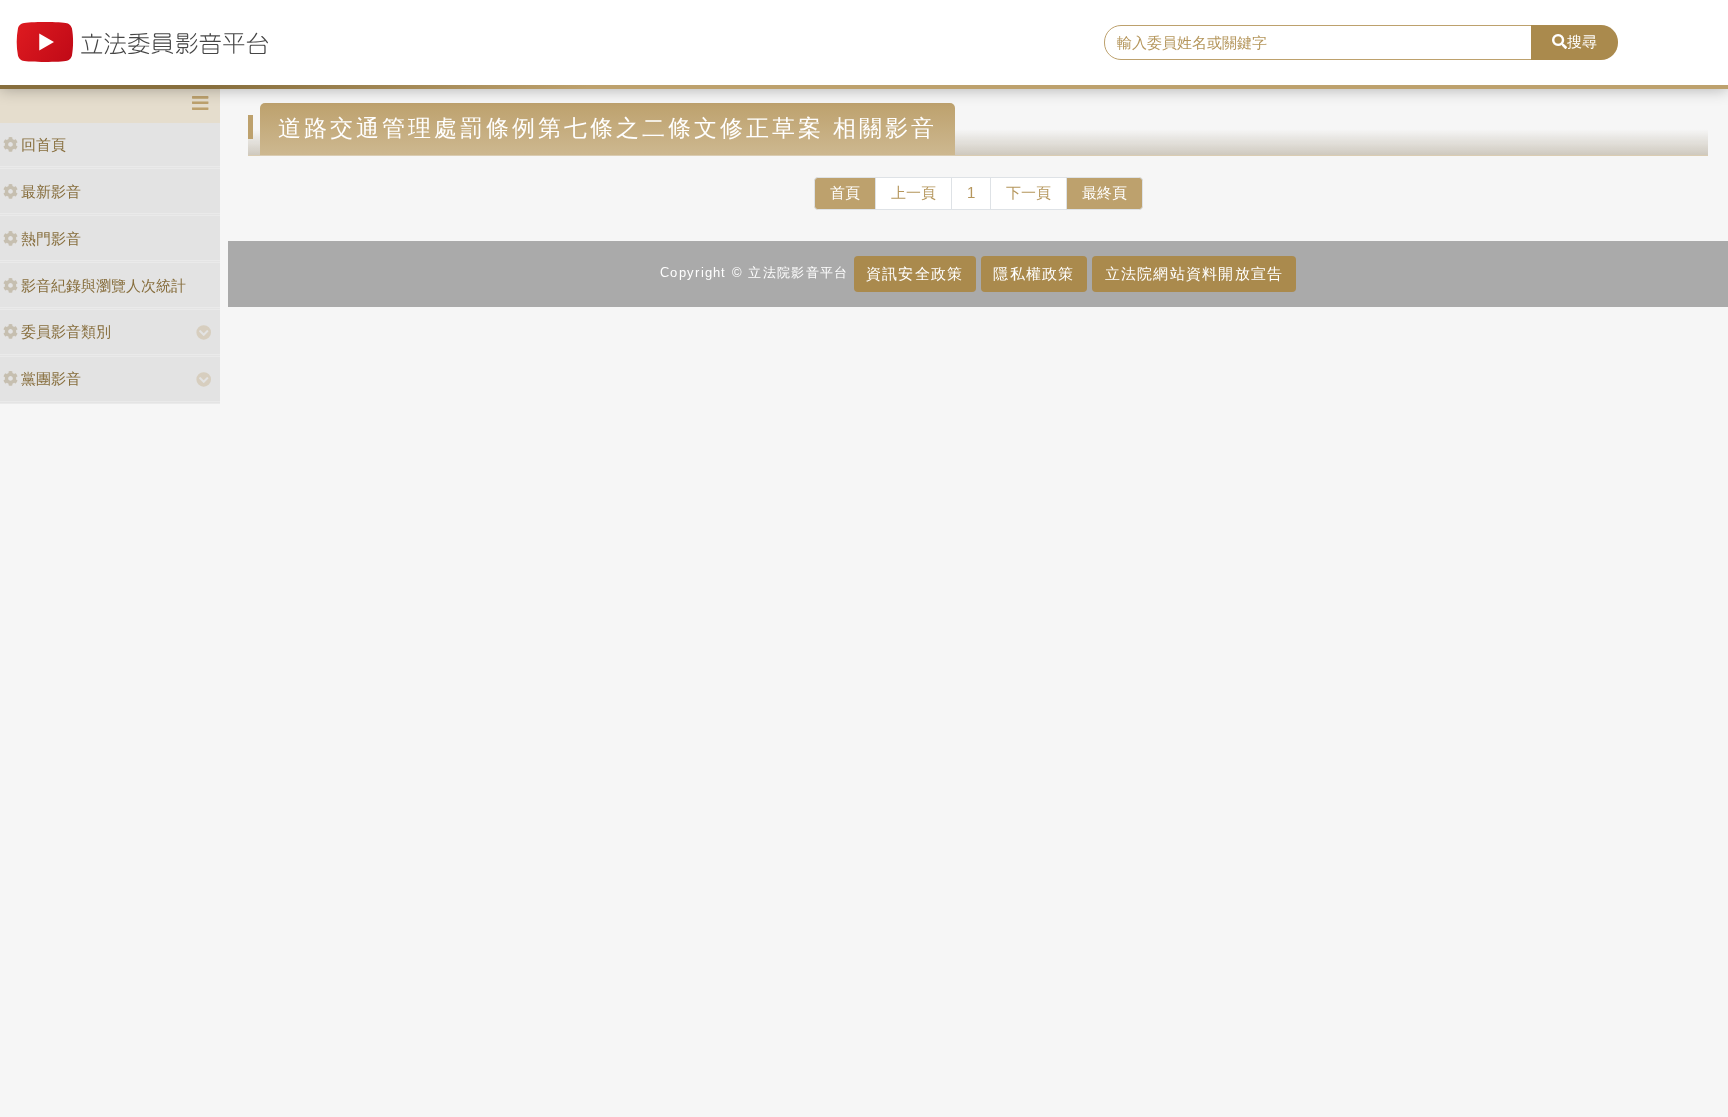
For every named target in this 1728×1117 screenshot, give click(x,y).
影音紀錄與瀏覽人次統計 (103, 285)
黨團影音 (51, 378)
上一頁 (913, 192)
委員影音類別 (66, 331)
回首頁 (43, 144)
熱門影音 (51, 238)
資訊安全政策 (915, 273)
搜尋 (1582, 41)
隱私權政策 (1033, 273)
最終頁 (1104, 192)
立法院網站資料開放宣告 (1194, 273)
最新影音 (51, 191)
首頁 (845, 192)
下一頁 (1028, 192)
